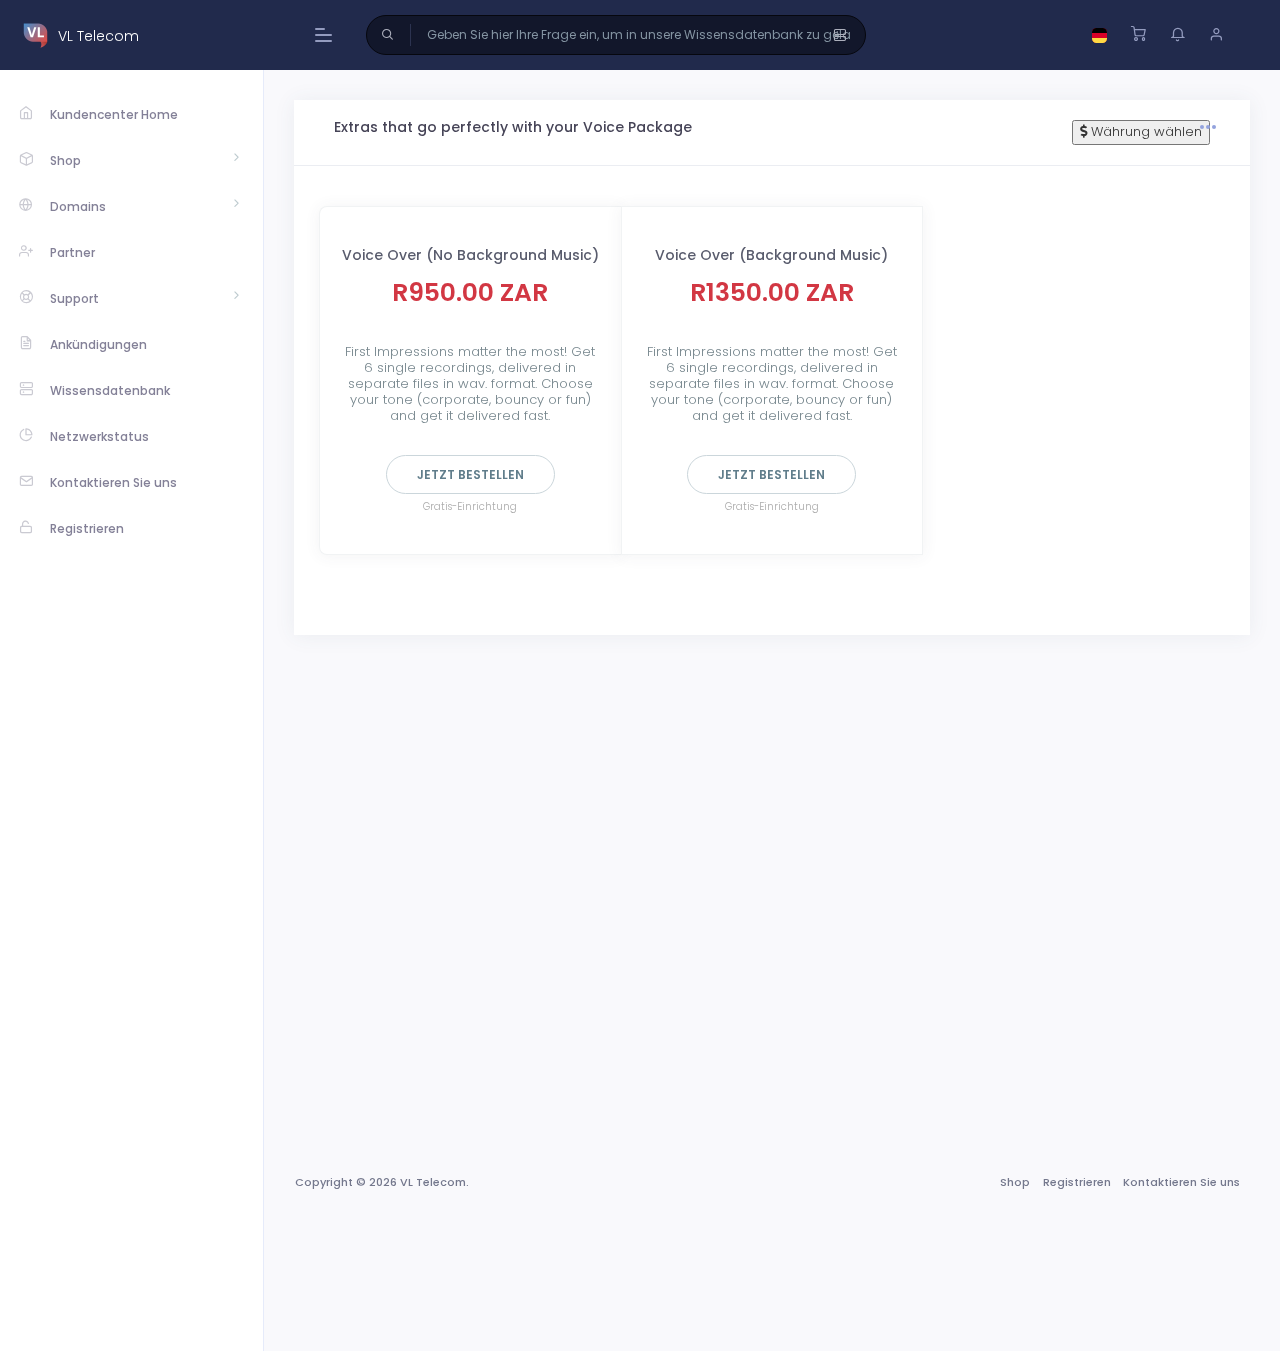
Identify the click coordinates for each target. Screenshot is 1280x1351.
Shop (1015, 1182)
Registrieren (1077, 1182)
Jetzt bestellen (470, 474)
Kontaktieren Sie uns (1181, 1182)
